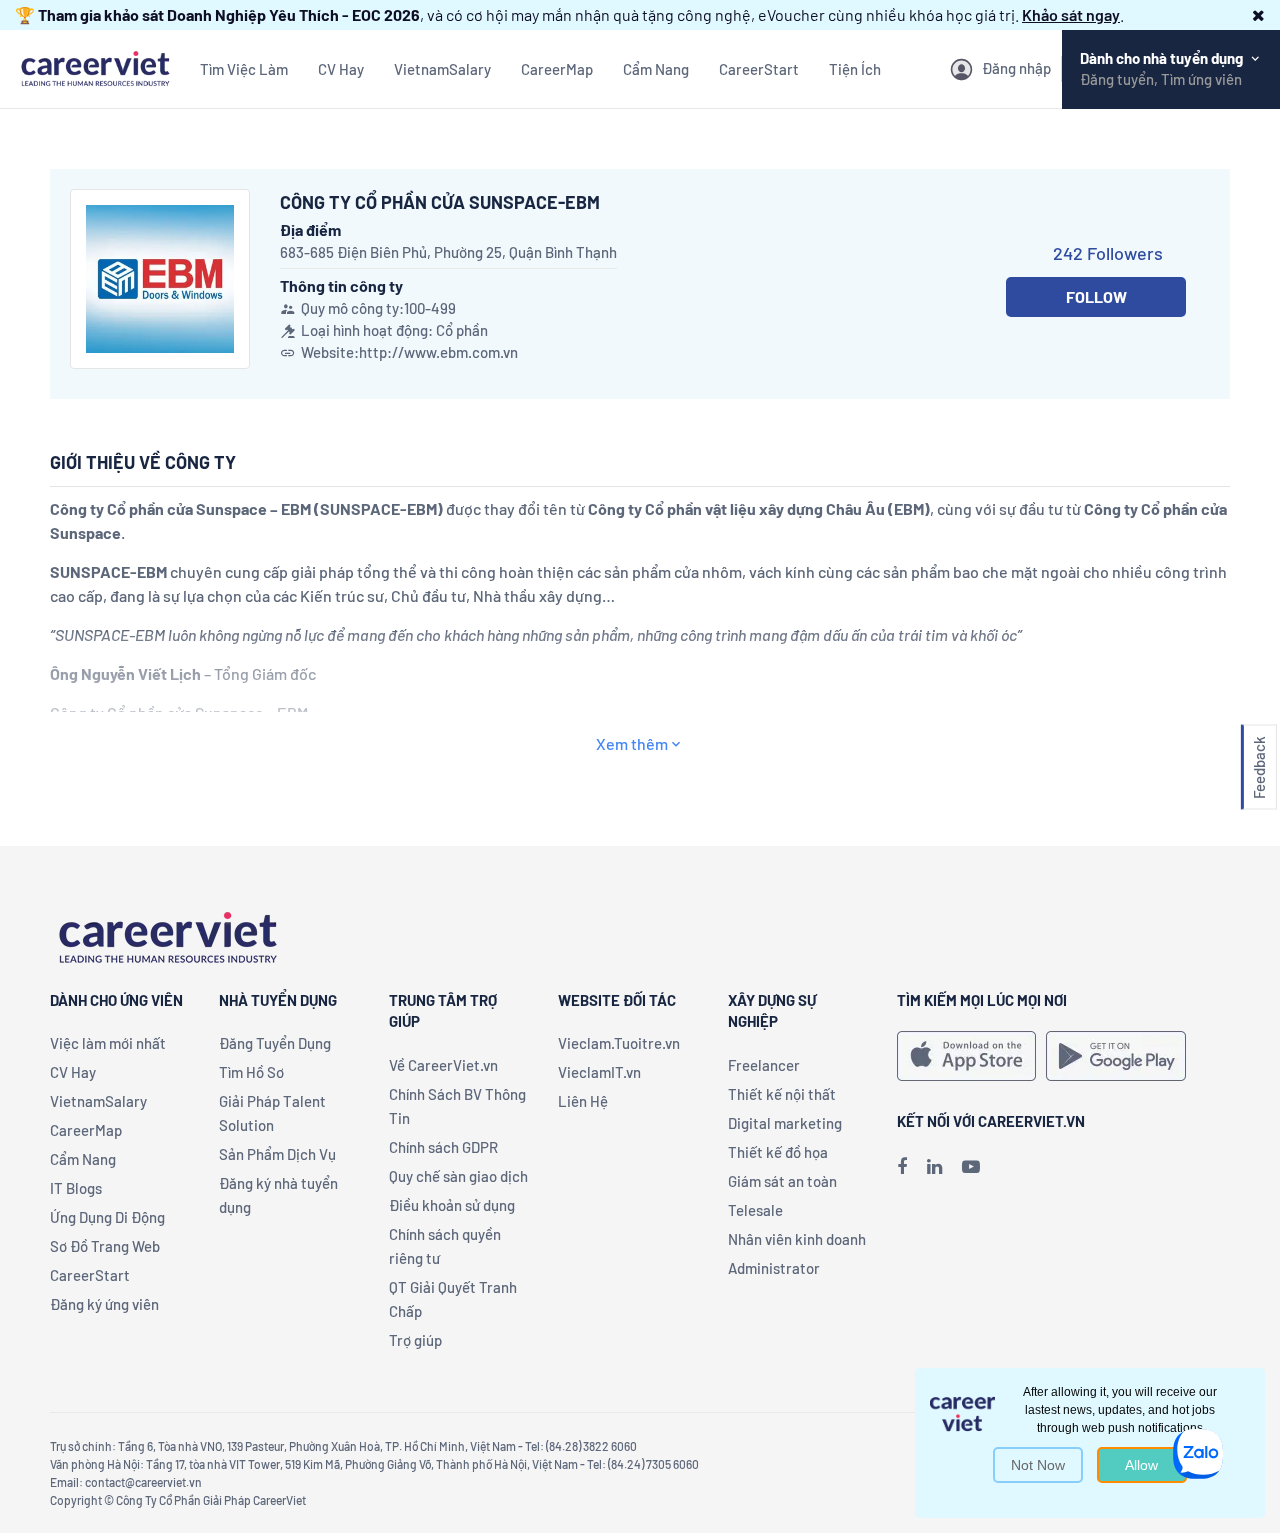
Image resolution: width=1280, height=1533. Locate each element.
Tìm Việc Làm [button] (244, 69)
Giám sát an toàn (782, 1181)
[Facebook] (902, 1166)
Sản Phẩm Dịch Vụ (277, 1154)
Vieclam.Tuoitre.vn (619, 1043)
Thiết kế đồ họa (778, 1152)
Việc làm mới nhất (108, 1043)
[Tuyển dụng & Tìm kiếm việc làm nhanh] (95, 66)
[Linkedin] (934, 1166)
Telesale (755, 1210)
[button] (1258, 14)
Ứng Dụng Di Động (107, 1217)
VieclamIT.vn (599, 1072)
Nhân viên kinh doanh (797, 1239)
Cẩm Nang (656, 69)
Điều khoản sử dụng (452, 1205)
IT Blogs (76, 1188)
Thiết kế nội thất (782, 1094)
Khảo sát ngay (1071, 14)
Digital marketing (785, 1123)
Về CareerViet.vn (443, 1065)
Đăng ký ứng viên (104, 1304)
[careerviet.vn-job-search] (966, 1056)
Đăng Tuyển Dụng (275, 1043)
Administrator (774, 1268)
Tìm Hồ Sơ (251, 1072)
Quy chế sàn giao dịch (458, 1176)
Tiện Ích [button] (855, 69)
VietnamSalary (442, 69)
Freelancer (764, 1065)
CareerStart (759, 69)
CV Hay (341, 69)
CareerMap (557, 69)
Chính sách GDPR (443, 1147)
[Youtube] (971, 1166)
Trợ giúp (415, 1340)
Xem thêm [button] (632, 743)
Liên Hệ (583, 1101)
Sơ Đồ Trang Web (105, 1246)
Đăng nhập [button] (1016, 68)
